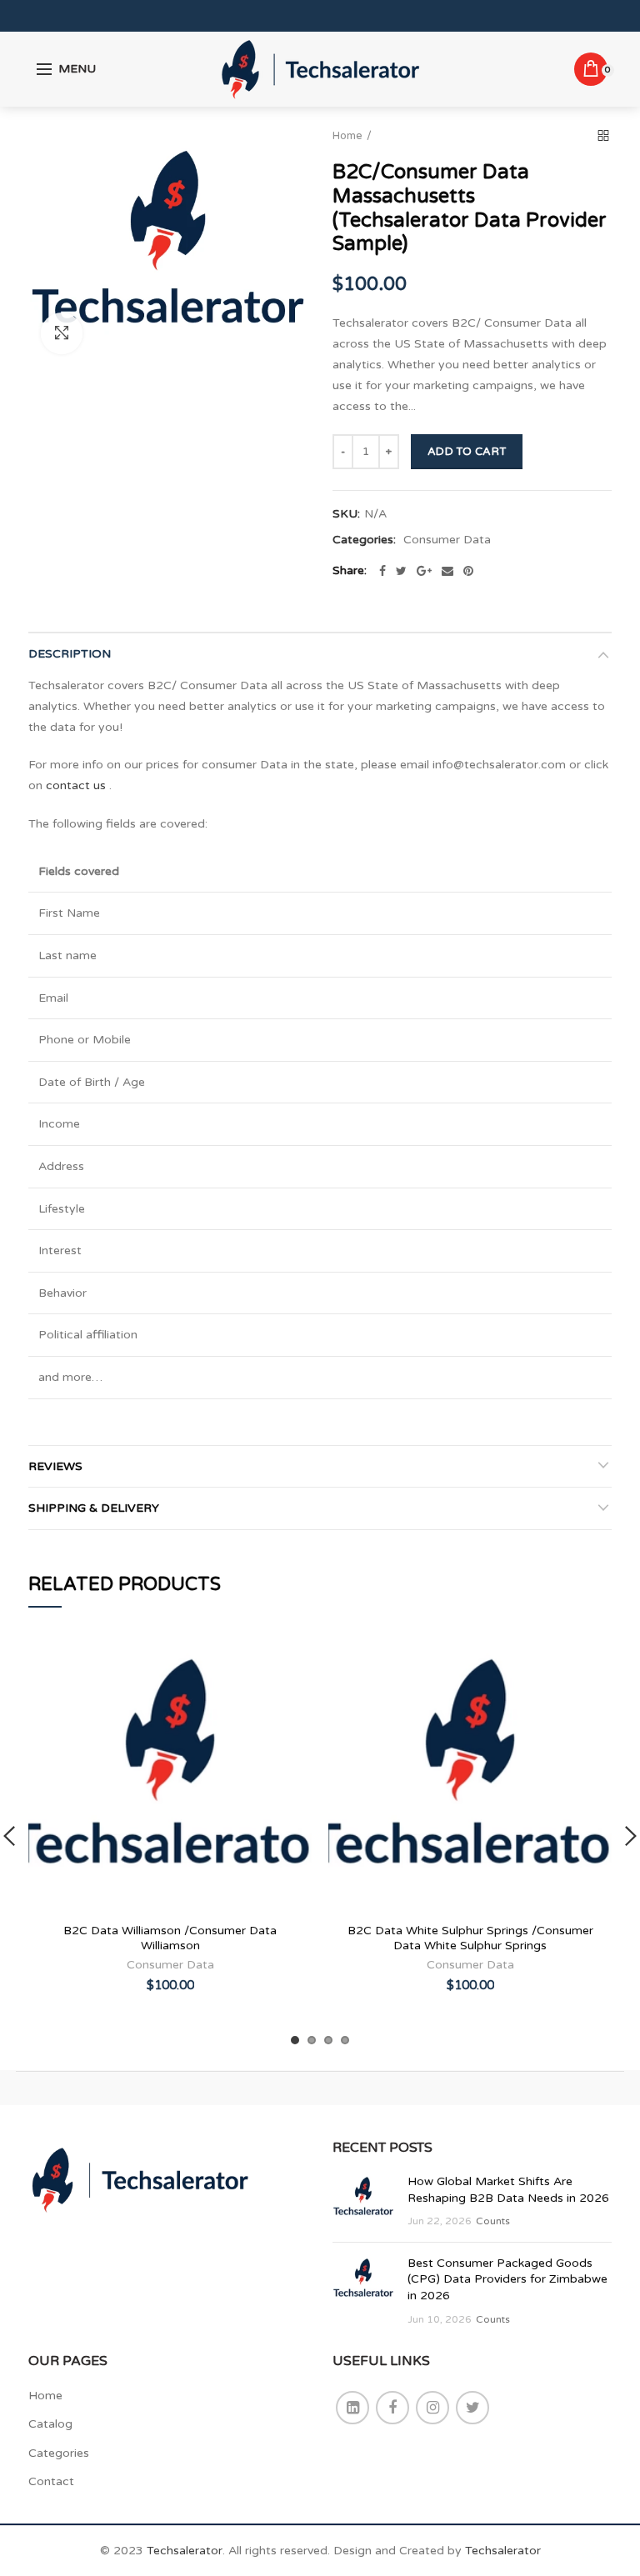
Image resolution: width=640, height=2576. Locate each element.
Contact (51, 2481)
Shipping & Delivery (94, 1508)
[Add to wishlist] (289, 1655)
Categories (59, 2453)
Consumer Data (447, 540)
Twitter (472, 2408)
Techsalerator (185, 2551)
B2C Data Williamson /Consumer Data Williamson (170, 1938)
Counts (493, 2221)
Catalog (50, 2424)
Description (70, 654)
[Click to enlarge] (62, 333)
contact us (76, 785)
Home (347, 136)
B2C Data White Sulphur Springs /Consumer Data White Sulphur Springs (470, 1938)
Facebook (392, 2408)
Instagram (432, 2408)
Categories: (364, 540)
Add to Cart (467, 452)
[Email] (447, 571)
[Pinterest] (468, 571)
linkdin (352, 2408)
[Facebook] (382, 571)
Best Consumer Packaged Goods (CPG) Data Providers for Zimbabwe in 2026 (507, 2279)
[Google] (424, 571)
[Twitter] (401, 571)
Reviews (55, 1466)
